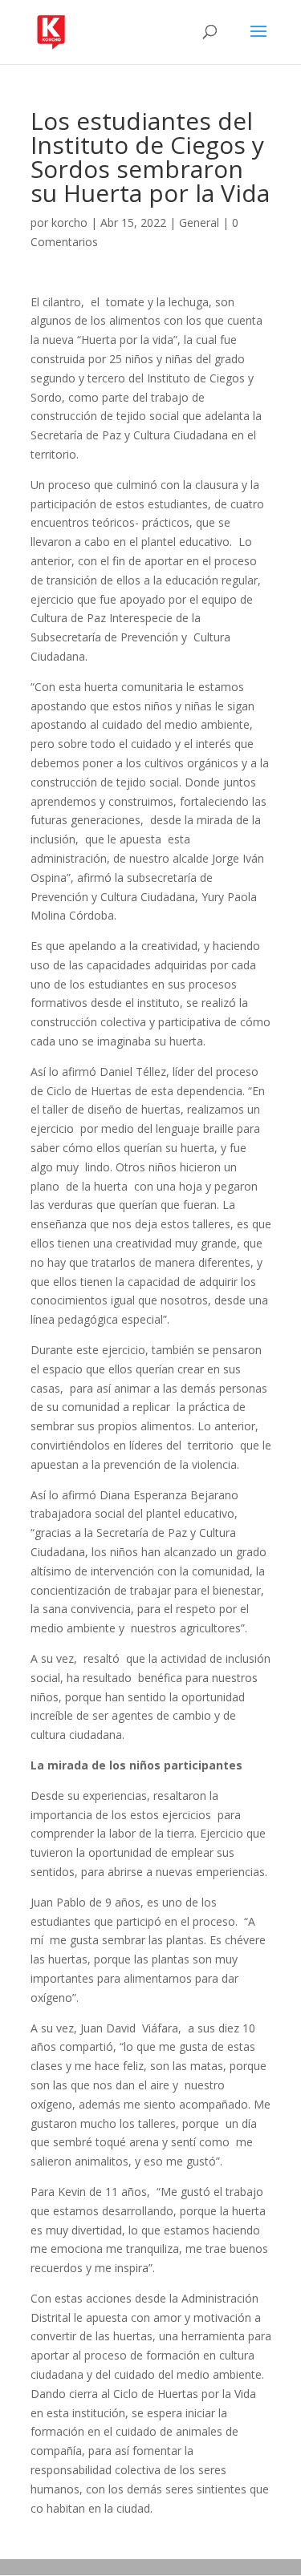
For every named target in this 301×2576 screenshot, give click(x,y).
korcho (69, 222)
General (199, 222)
